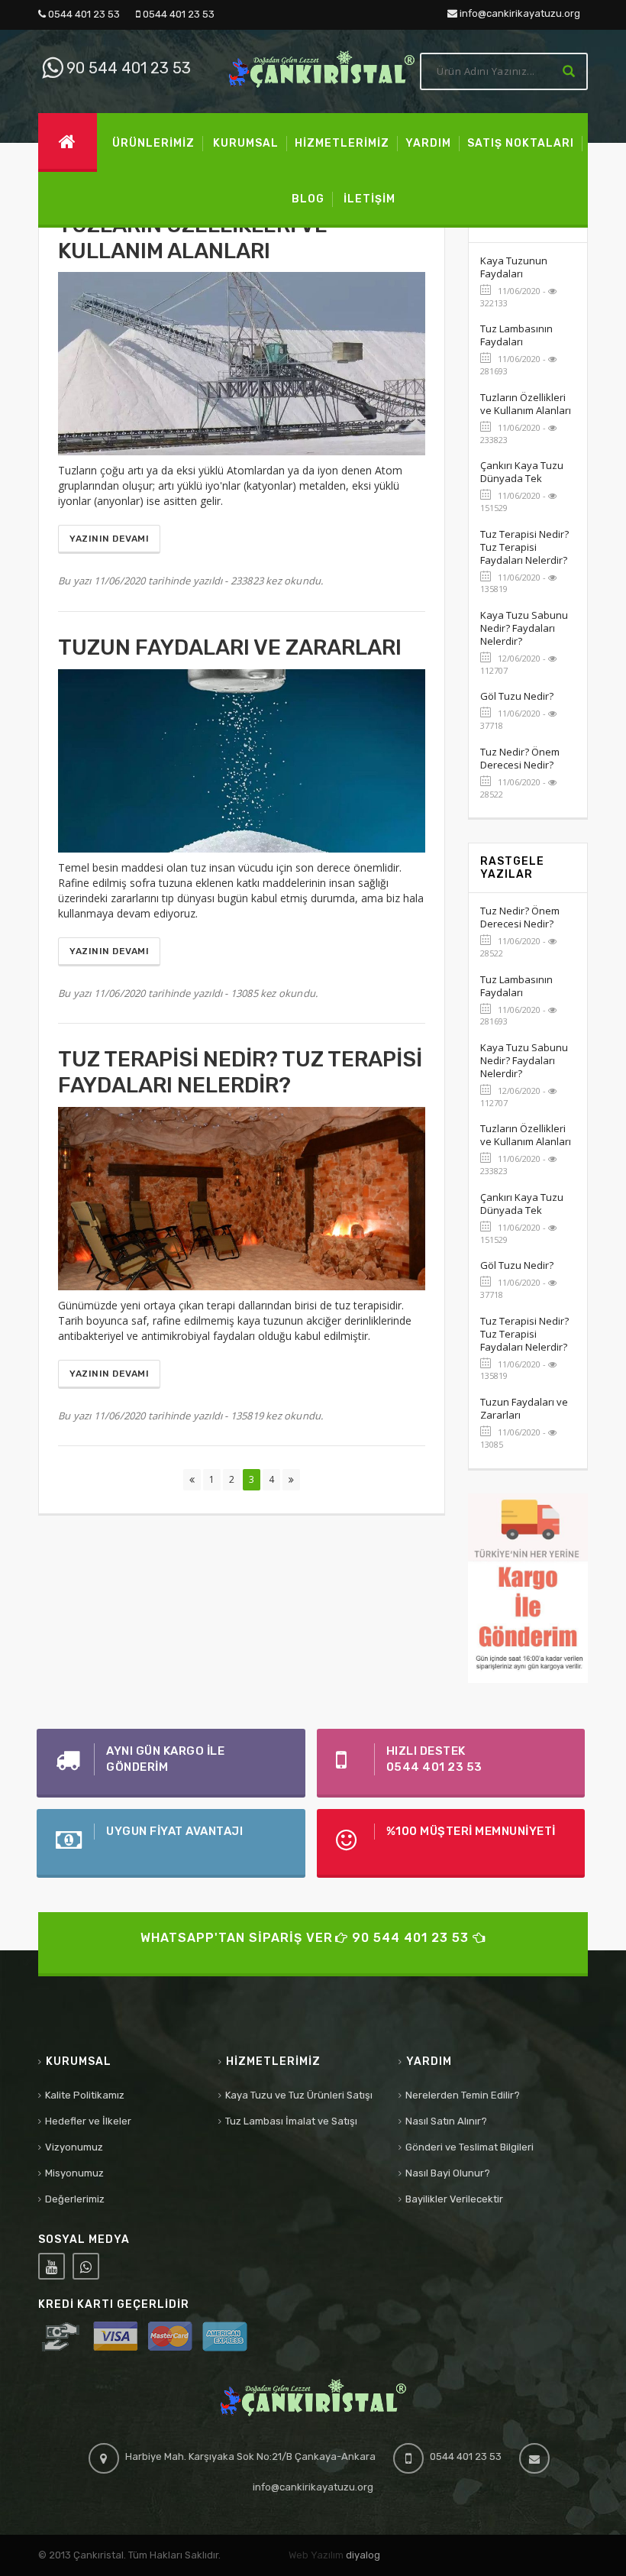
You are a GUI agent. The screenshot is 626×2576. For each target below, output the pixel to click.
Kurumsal (79, 2061)
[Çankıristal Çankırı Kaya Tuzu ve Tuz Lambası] (322, 68)
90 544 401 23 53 (127, 68)
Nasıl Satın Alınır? (446, 2121)
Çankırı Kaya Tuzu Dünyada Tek (522, 472)
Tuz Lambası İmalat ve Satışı (291, 2121)
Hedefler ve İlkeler (88, 2121)
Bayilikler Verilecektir (454, 2199)
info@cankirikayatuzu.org (519, 13)
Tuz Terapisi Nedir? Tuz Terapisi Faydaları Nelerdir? (524, 547)
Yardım (429, 2061)
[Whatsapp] (86, 2266)
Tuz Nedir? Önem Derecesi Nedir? (520, 758)
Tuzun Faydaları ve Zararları (524, 1408)
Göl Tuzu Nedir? (517, 696)
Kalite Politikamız (85, 2095)
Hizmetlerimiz (273, 2061)
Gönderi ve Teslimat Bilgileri (469, 2147)
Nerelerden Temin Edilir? (463, 2095)
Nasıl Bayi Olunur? (448, 2173)
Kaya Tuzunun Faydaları (514, 267)
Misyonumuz (74, 2173)
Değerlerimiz (75, 2199)
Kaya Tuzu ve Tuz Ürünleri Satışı (299, 2095)
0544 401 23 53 (83, 14)
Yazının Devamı (109, 539)
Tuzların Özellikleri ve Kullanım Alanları (526, 404)
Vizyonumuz (74, 2147)
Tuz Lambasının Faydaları (516, 335)
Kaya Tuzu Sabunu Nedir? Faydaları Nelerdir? (524, 628)
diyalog (363, 2555)
